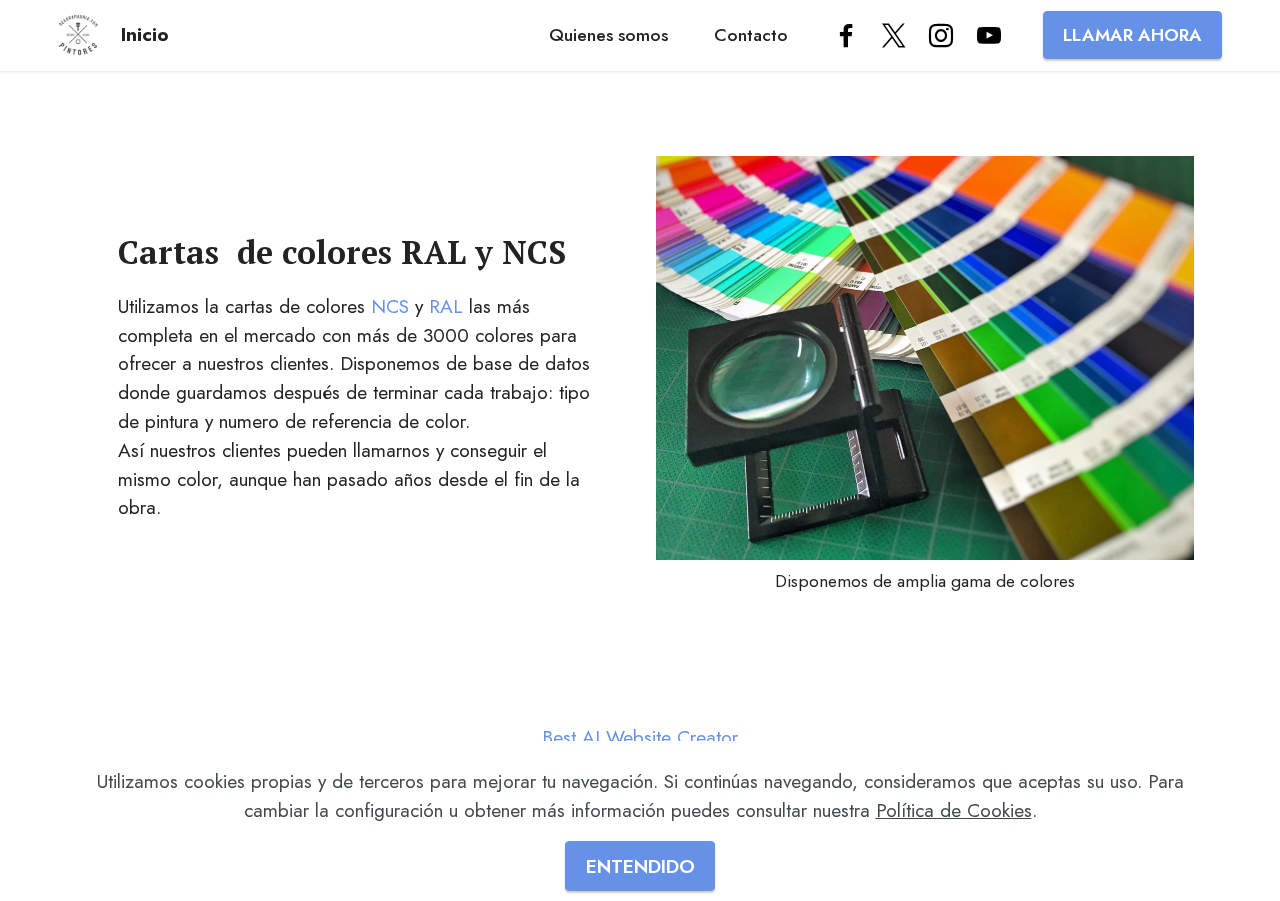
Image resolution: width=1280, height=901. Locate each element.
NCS (390, 306)
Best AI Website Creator (640, 737)
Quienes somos (608, 35)
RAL (446, 306)
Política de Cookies (954, 810)
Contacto (751, 35)
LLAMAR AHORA (1132, 35)
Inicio (145, 34)
